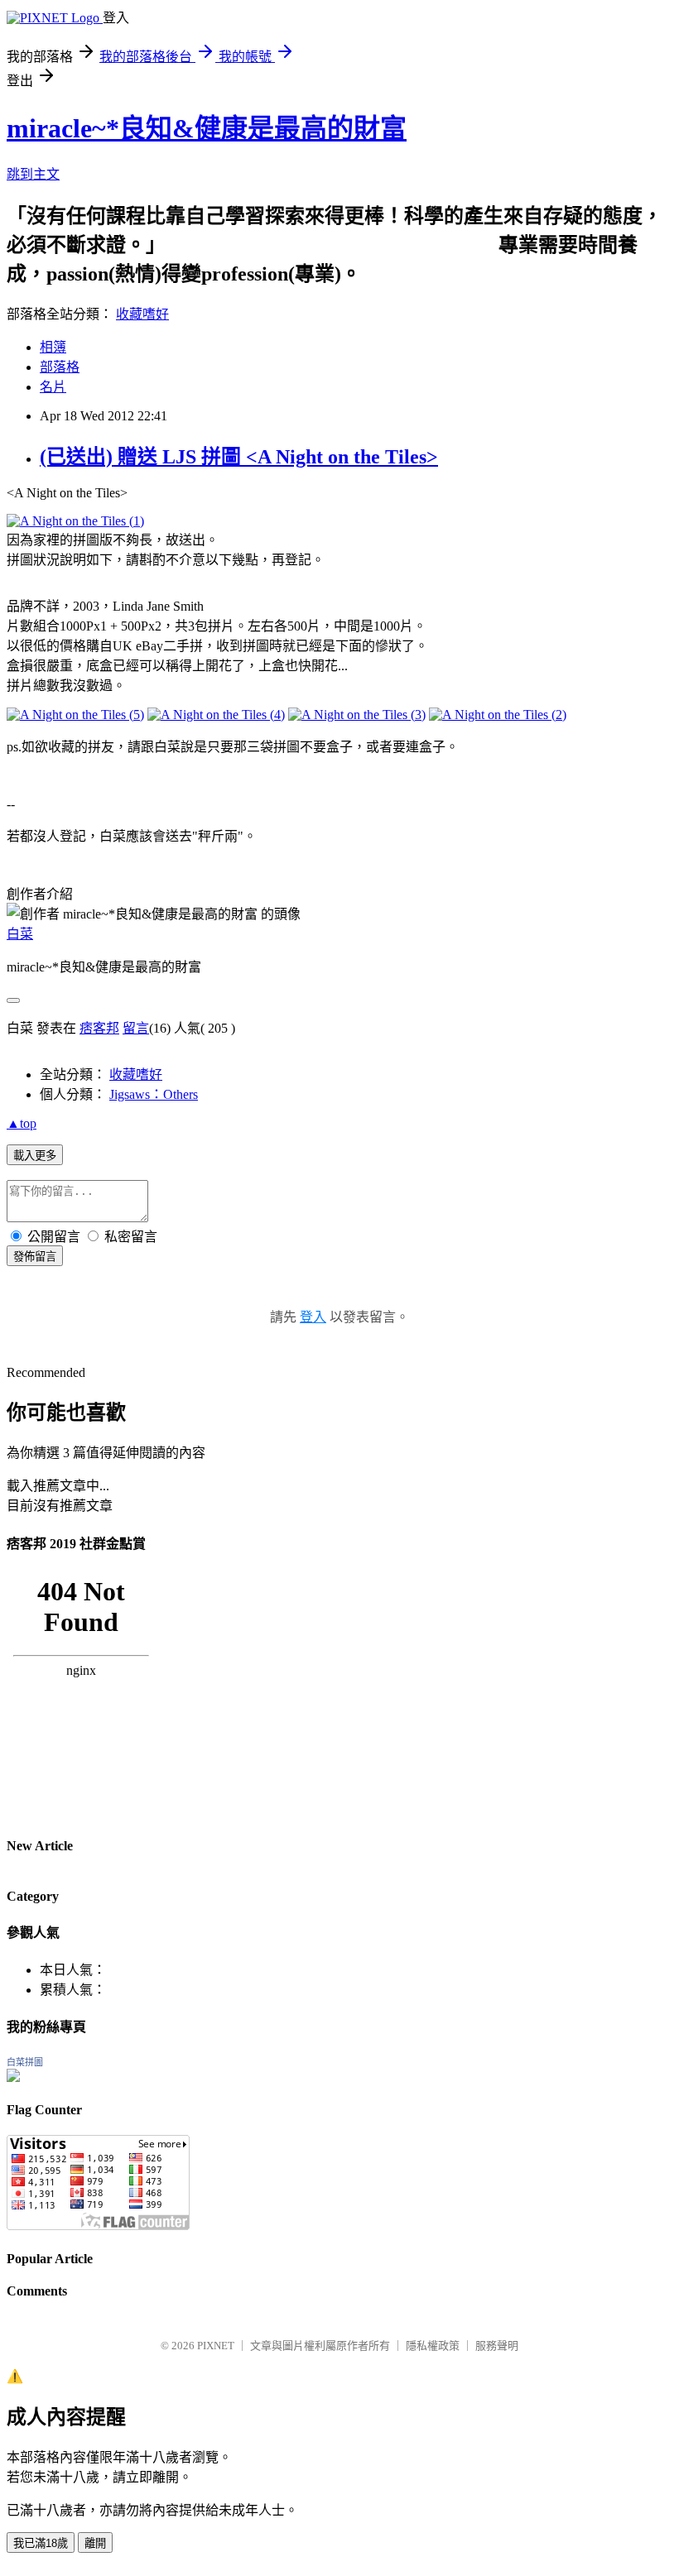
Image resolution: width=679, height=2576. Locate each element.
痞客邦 (99, 1028)
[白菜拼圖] (13, 2077)
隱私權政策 (433, 2346)
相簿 (53, 347)
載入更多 (35, 1156)
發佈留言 (35, 1257)
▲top (22, 1123)
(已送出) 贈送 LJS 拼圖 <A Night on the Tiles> (239, 457)
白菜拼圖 (25, 2062)
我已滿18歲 (41, 2543)
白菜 (20, 934)
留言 (136, 1028)
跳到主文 (33, 174)
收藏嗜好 (142, 314)
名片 (53, 387)
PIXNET (216, 2346)
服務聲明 (497, 2346)
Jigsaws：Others (154, 1094)
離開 (95, 2543)
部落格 (60, 367)
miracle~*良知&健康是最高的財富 (207, 128)
